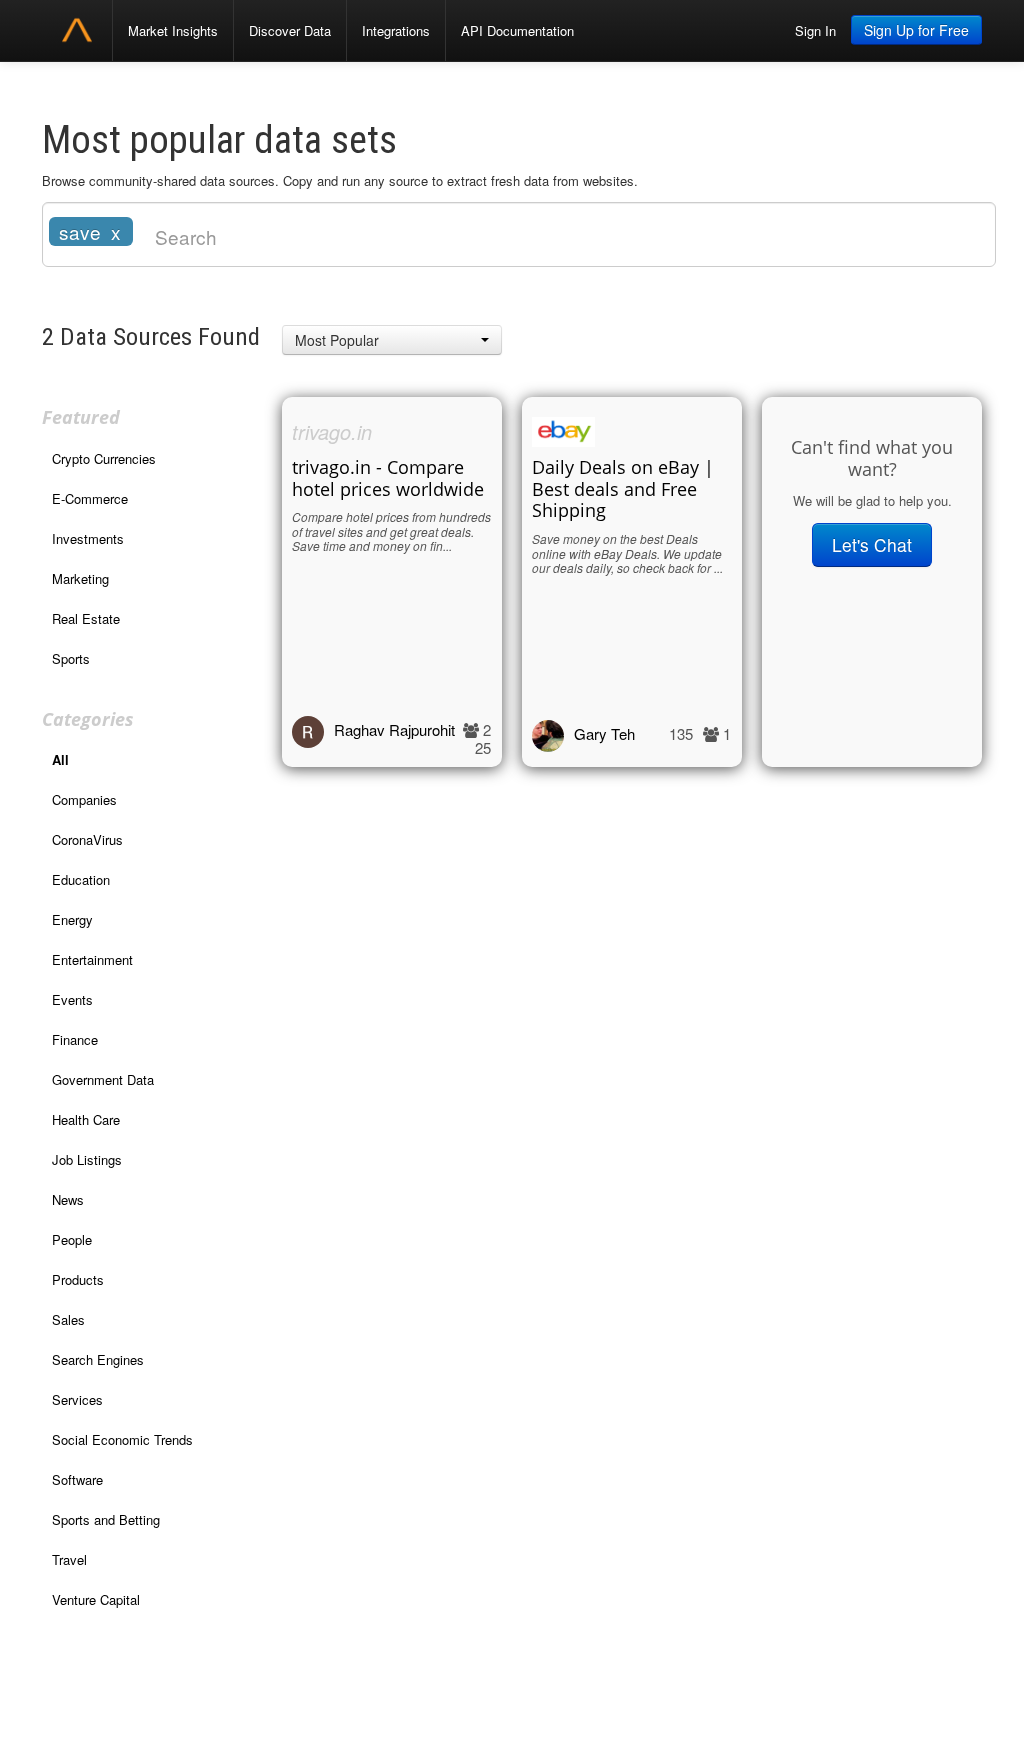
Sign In (815, 30)
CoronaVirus (87, 839)
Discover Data (290, 30)
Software (77, 1479)
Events (72, 999)
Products (78, 1279)
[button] (392, 340)
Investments (88, 538)
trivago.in (332, 431)
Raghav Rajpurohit (394, 729)
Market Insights (173, 30)
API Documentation (517, 30)
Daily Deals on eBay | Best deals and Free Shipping (623, 489)
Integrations (396, 30)
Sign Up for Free (916, 30)
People (72, 1239)
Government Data (103, 1079)
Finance (75, 1039)
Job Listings (87, 1159)
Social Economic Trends (122, 1439)
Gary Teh (604, 733)
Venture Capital (96, 1599)
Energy (72, 919)
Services (77, 1399)
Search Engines (98, 1359)
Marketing (80, 578)
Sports (71, 658)
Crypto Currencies (104, 458)
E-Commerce (90, 498)
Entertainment (92, 959)
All (60, 759)
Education (81, 879)
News (68, 1199)
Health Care (86, 1119)
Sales (68, 1319)
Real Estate (86, 618)
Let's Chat (872, 544)
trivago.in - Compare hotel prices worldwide (388, 478)
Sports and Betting (106, 1519)
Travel (69, 1559)
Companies (84, 799)
